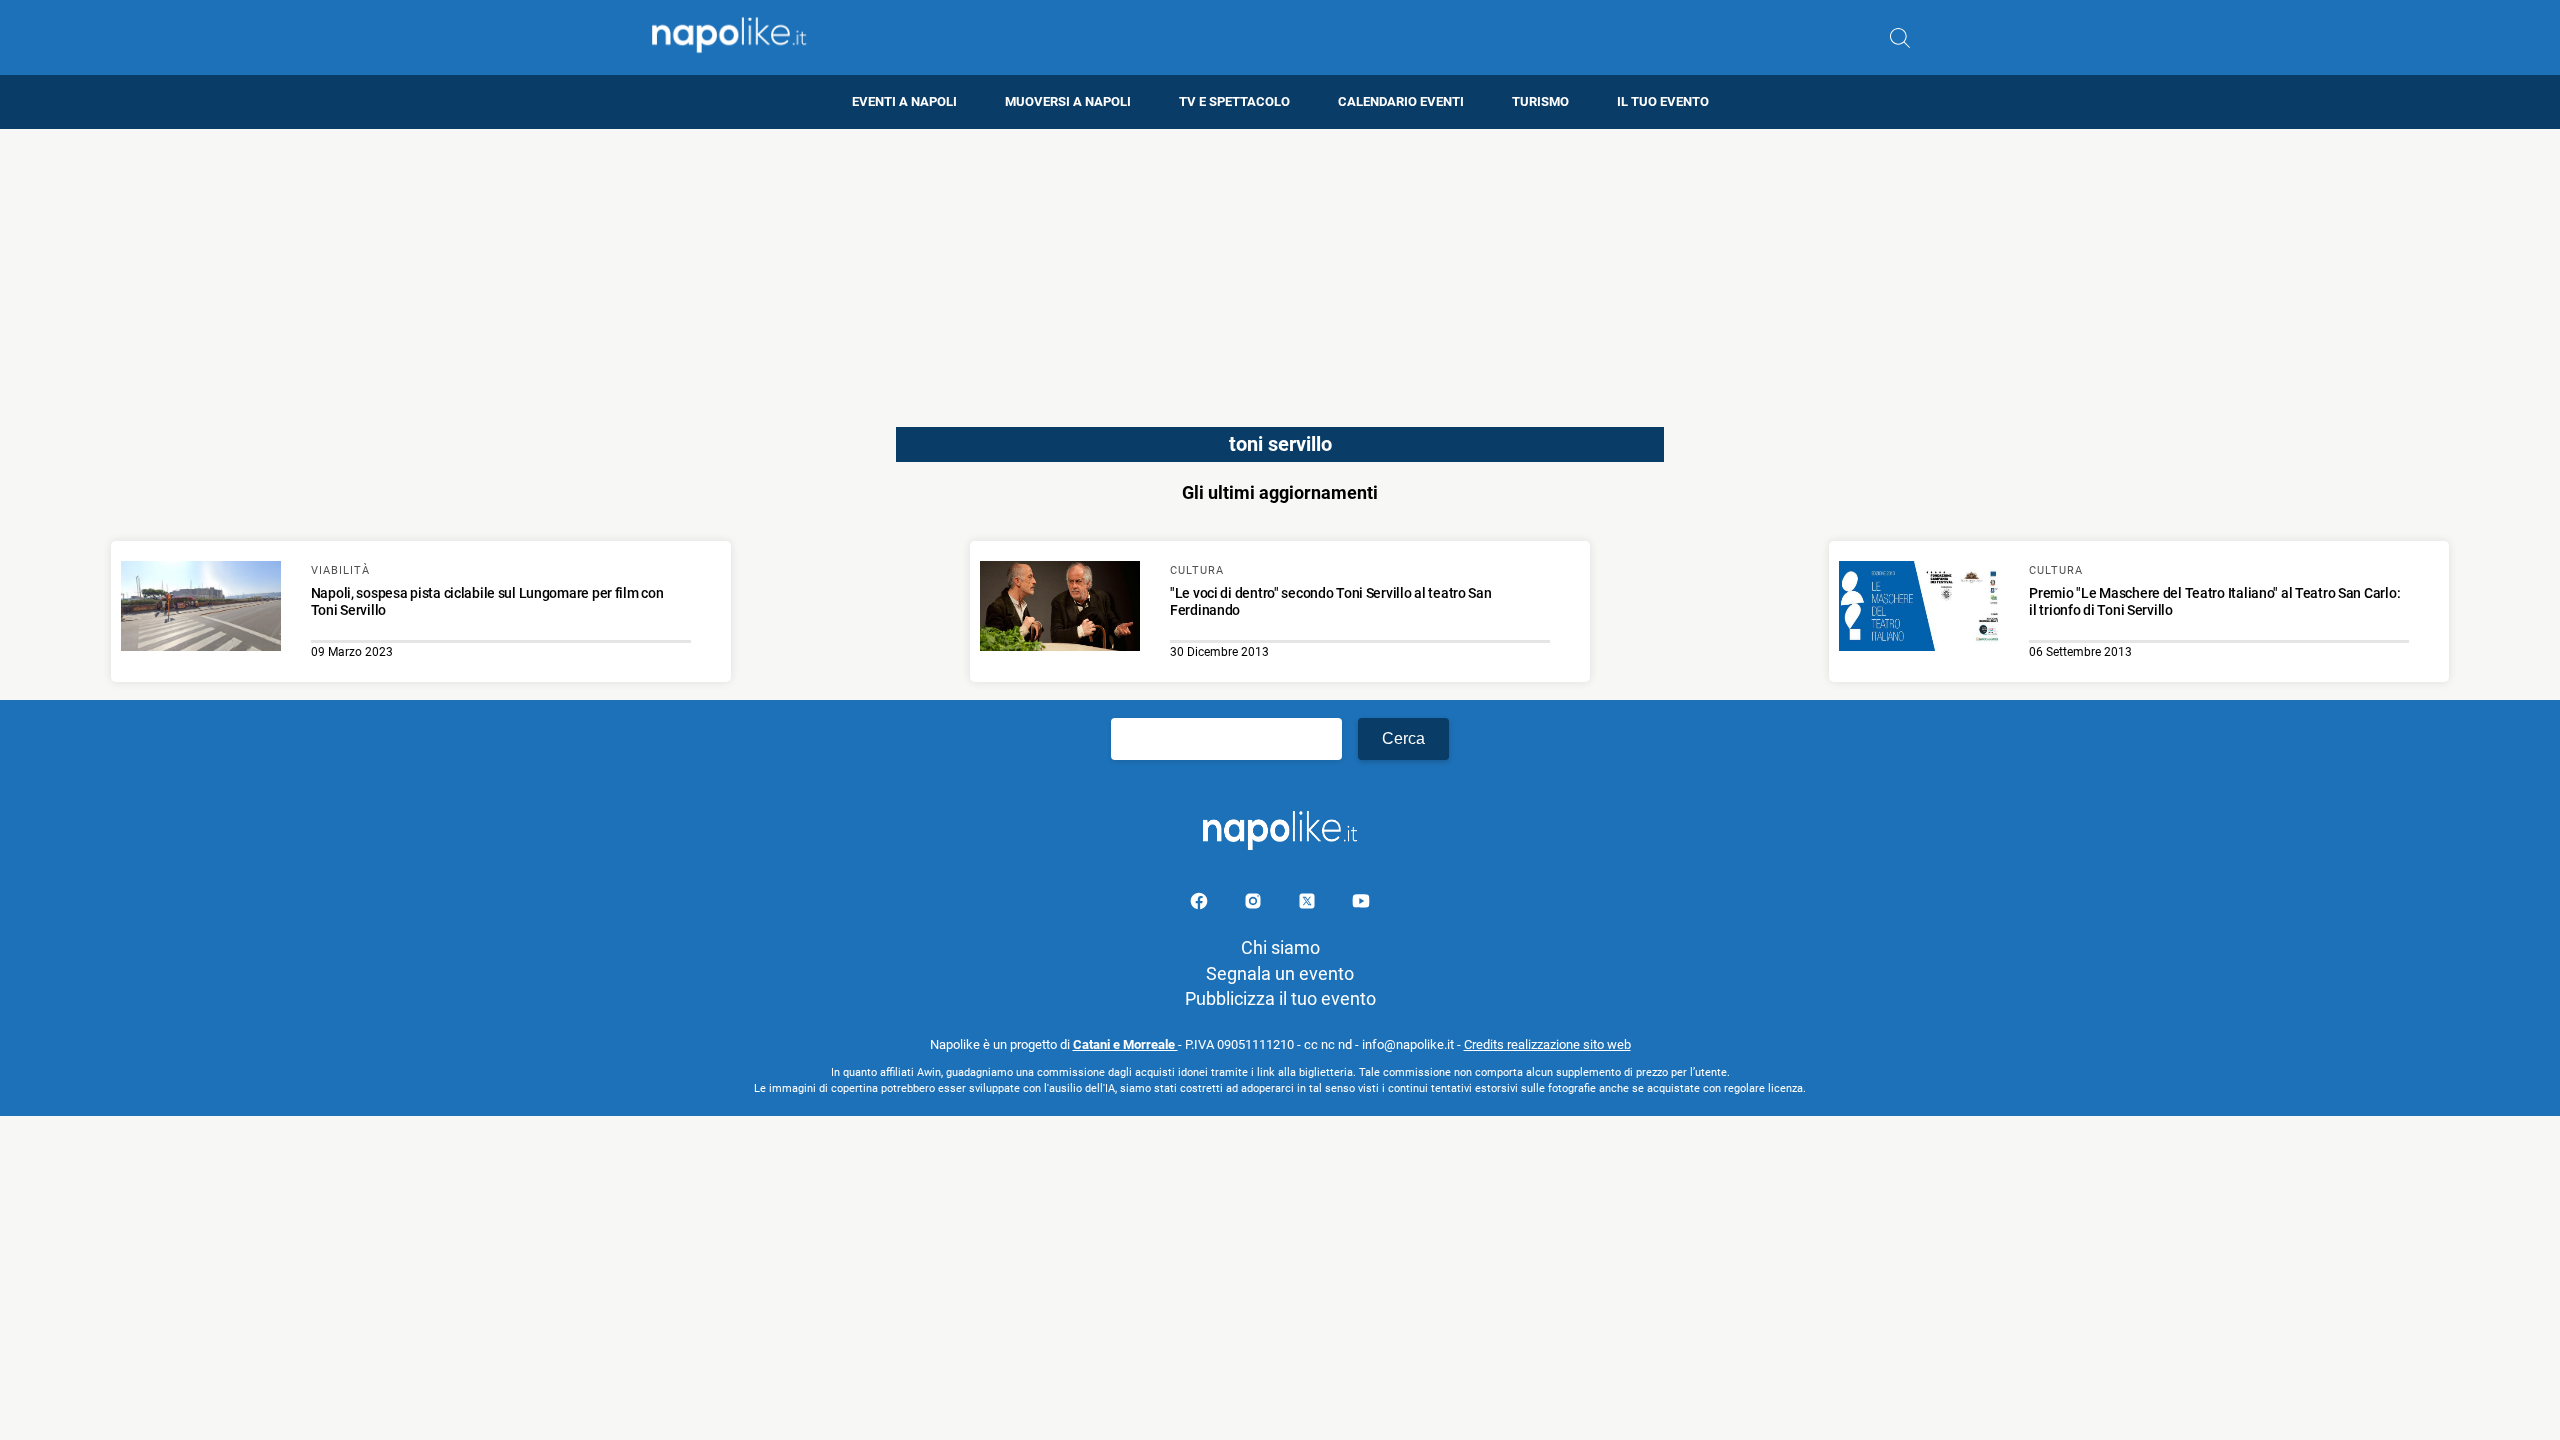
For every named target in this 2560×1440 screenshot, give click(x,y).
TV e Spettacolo (1234, 101)
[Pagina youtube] (1361, 904)
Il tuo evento (1663, 101)
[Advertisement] (1280, 269)
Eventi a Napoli (904, 101)
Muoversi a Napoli (1068, 101)
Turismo (1540, 101)
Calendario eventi (1401, 101)
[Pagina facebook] (1201, 904)
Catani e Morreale (1125, 1044)
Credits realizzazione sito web (1547, 1044)
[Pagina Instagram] (1255, 904)
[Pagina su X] (1309, 904)
